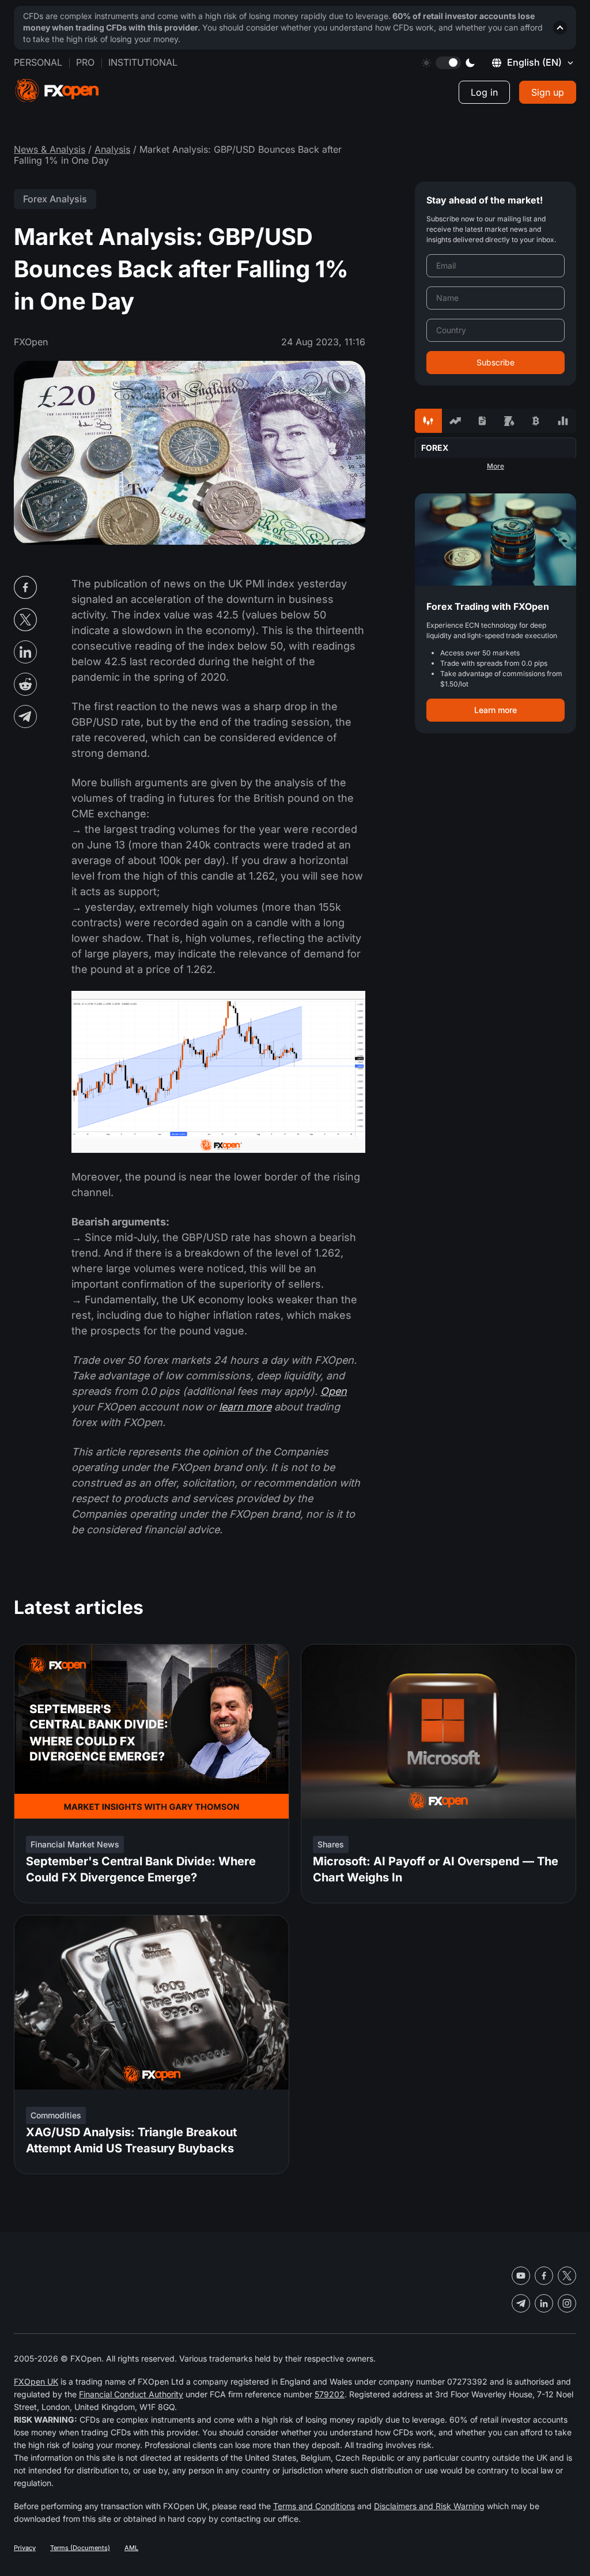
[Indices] (563, 421)
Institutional (143, 62)
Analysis (112, 149)
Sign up (548, 92)
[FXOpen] (57, 91)
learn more (245, 1407)
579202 (330, 2394)
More (496, 466)
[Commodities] (509, 421)
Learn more (496, 710)
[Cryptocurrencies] (536, 421)
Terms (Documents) (80, 2548)
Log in (484, 92)
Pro (85, 62)
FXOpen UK (36, 2381)
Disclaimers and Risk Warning (429, 2506)
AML (131, 2548)
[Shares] (455, 421)
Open (334, 1391)
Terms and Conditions (314, 2506)
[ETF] (482, 421)
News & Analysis (50, 149)
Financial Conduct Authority (131, 2394)
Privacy (25, 2548)
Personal (38, 62)
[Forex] (428, 421)
